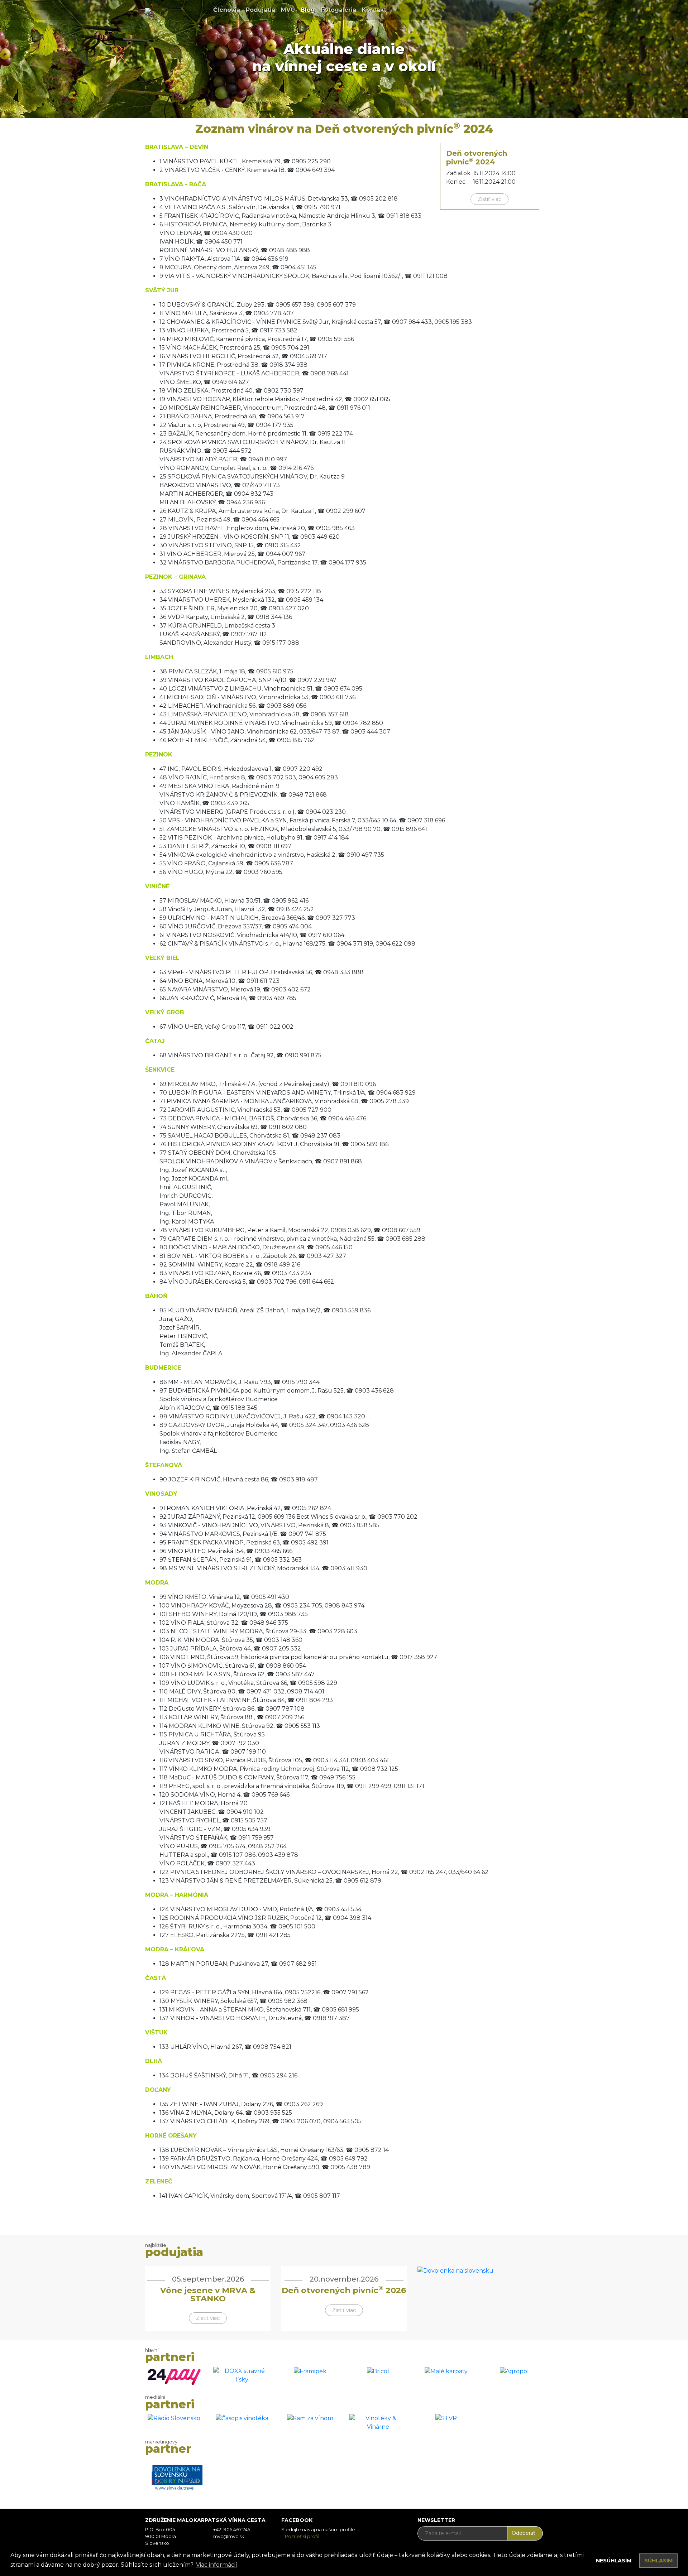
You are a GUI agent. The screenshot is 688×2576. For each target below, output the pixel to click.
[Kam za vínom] (310, 2418)
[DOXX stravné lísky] (242, 2375)
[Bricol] (378, 2371)
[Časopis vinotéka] (242, 2418)
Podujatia (262, 10)
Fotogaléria (340, 10)
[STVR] (446, 2418)
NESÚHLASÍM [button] (614, 2561)
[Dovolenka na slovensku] (455, 2270)
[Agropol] (514, 2371)
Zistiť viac (489, 199)
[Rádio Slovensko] (174, 2418)
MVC (289, 10)
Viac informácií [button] (217, 2565)
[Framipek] (310, 2371)
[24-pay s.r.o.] (174, 2376)
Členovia (228, 10)
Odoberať (524, 2533)
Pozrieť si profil (302, 2536)
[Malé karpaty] (446, 2371)
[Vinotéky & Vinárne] (378, 2422)
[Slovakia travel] (174, 2474)
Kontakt (376, 10)
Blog (309, 10)
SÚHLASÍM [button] (659, 2561)
